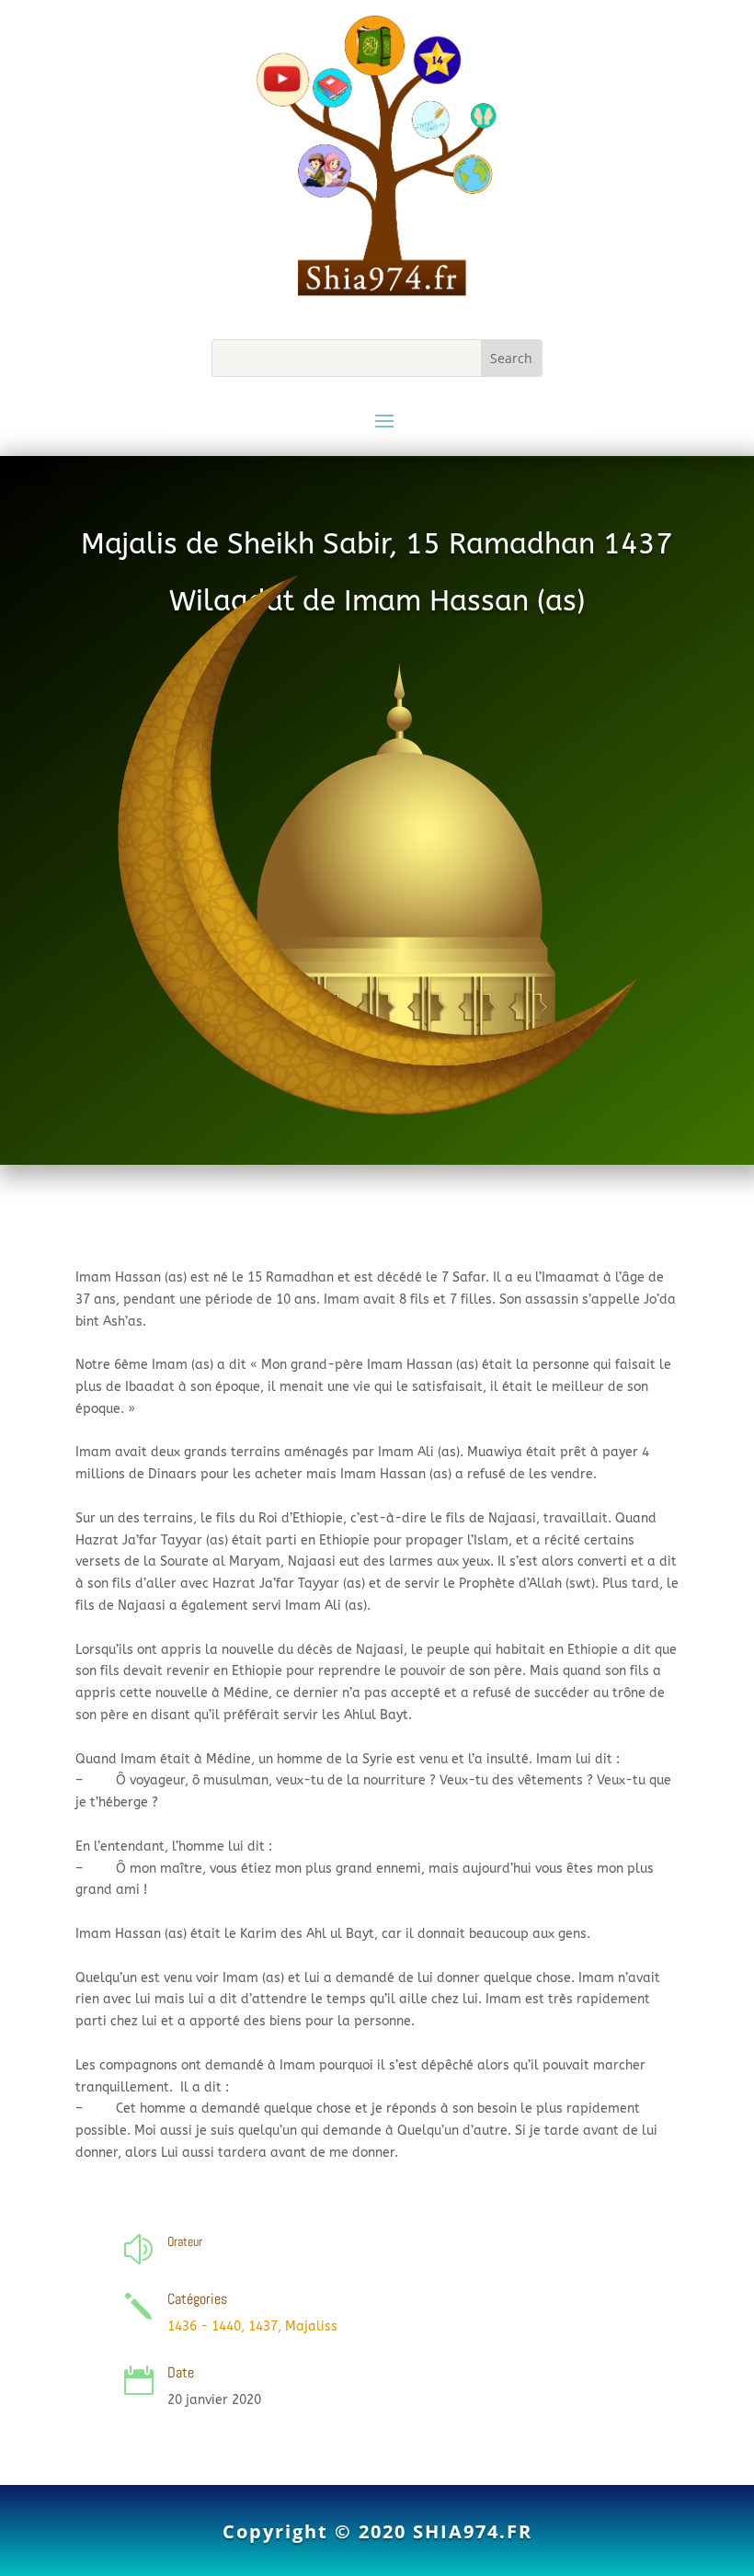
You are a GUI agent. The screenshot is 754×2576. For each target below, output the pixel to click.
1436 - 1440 (204, 2326)
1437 (263, 2326)
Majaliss (311, 2326)
